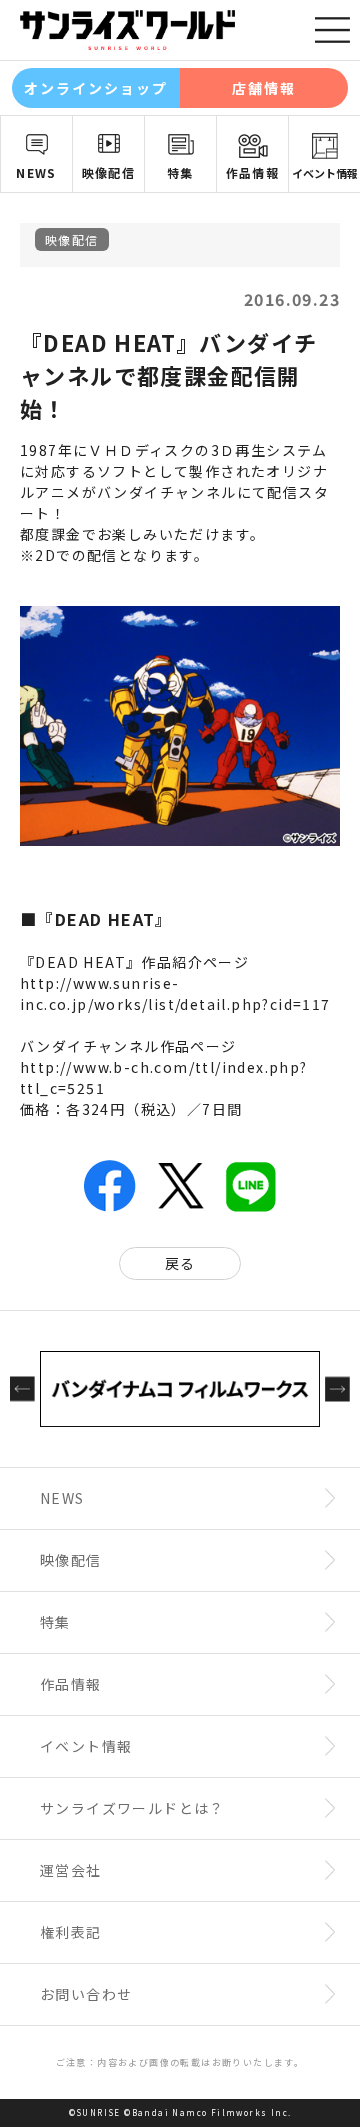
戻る (180, 1263)
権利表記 (71, 1932)
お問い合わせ (86, 1994)
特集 (180, 172)
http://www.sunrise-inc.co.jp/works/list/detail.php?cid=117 (175, 993)
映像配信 (109, 172)
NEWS (36, 172)
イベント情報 (325, 173)
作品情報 (253, 172)
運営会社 (71, 1870)
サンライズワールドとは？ (132, 1808)
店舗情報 (264, 88)
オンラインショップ (96, 88)
